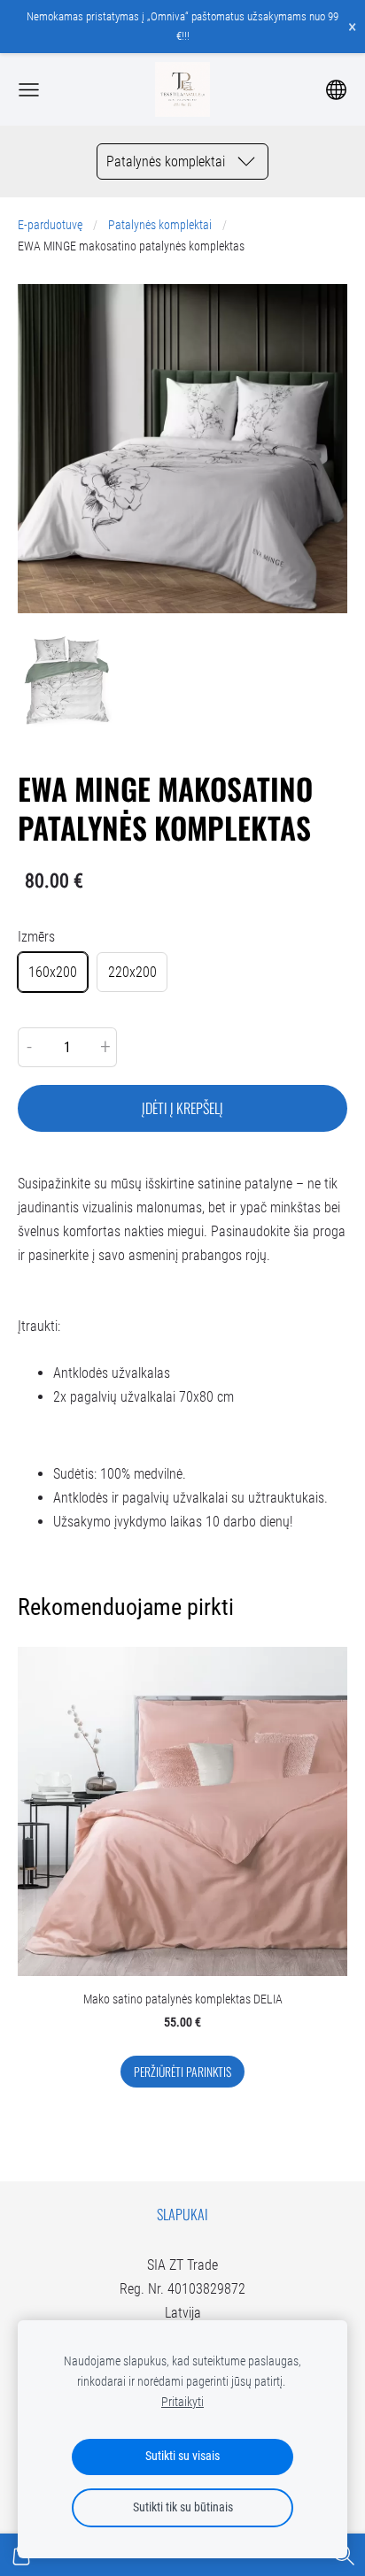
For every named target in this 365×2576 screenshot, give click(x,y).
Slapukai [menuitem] (182, 2214)
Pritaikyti (182, 2402)
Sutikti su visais (182, 2456)
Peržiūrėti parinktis (182, 2072)
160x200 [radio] (53, 972)
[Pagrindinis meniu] (29, 90)
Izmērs (36, 937)
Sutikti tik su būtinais (183, 2507)
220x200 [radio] (132, 972)
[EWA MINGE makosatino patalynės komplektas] (67, 680)
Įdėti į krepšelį (182, 1108)
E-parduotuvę (50, 225)
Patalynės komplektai (160, 225)
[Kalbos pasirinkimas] (336, 90)
